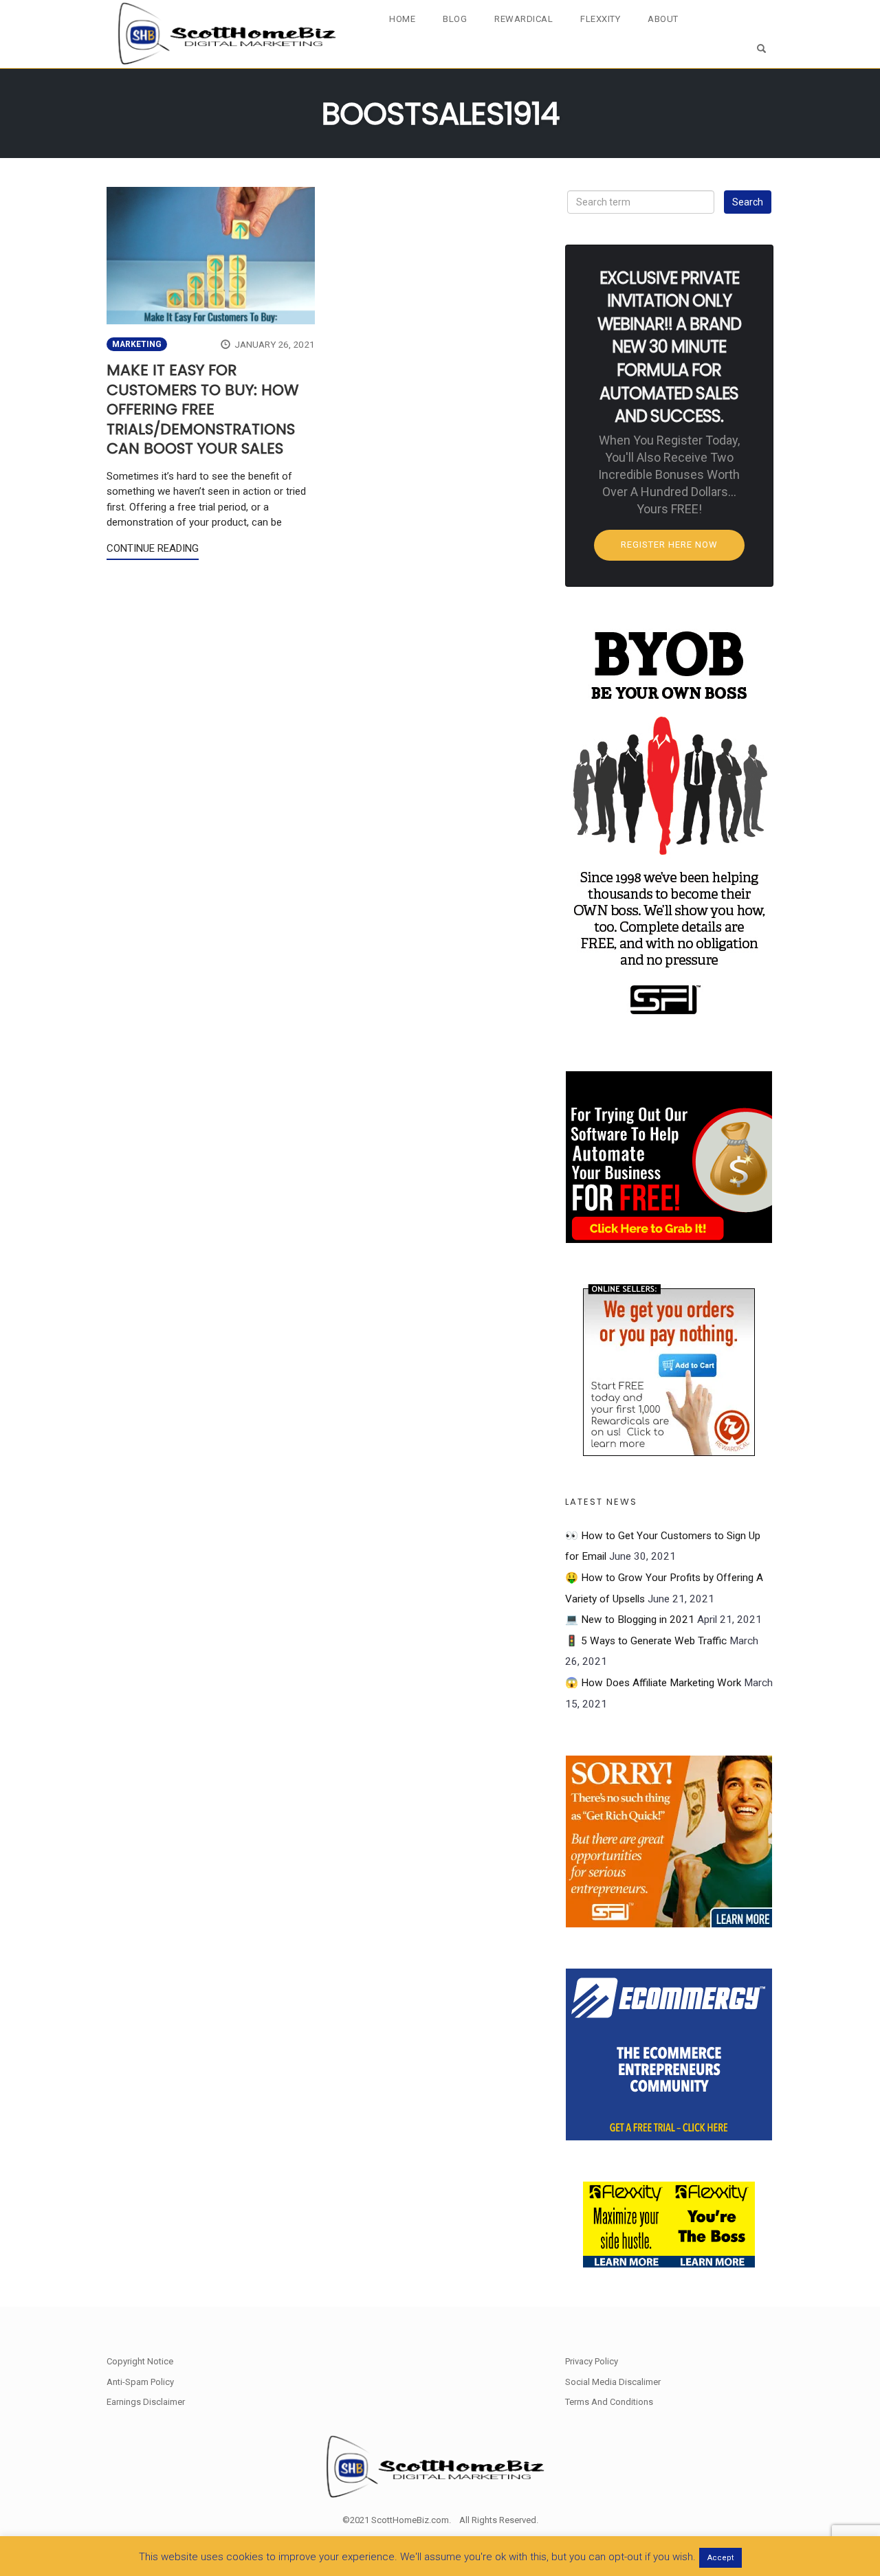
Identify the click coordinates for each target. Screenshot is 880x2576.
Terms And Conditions (609, 2402)
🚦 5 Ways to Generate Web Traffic (646, 1641)
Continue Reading (153, 548)
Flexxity (600, 19)
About (663, 19)
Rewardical (524, 19)
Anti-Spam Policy (140, 2382)
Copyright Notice (140, 2361)
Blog (455, 19)
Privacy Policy (592, 2361)
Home (402, 19)
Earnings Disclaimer (146, 2402)
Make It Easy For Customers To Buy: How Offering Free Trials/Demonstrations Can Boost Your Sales (202, 409)
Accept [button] (720, 2558)
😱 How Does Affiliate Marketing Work (653, 1683)
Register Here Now (669, 545)
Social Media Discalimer (613, 2382)
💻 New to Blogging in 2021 (630, 1620)
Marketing (137, 344)
